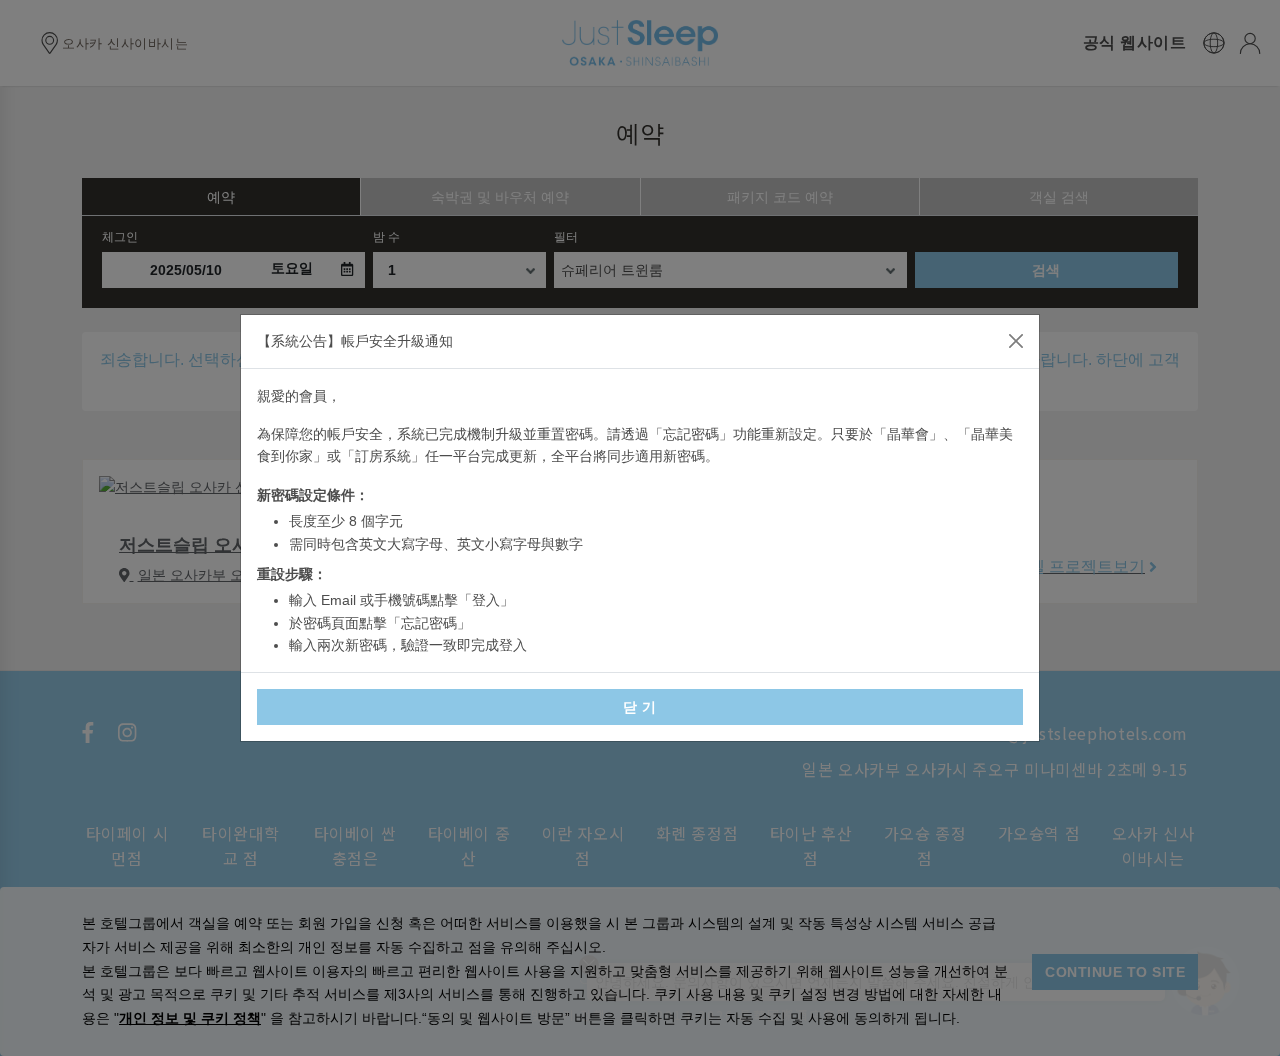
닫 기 (640, 707)
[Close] (1016, 341)
